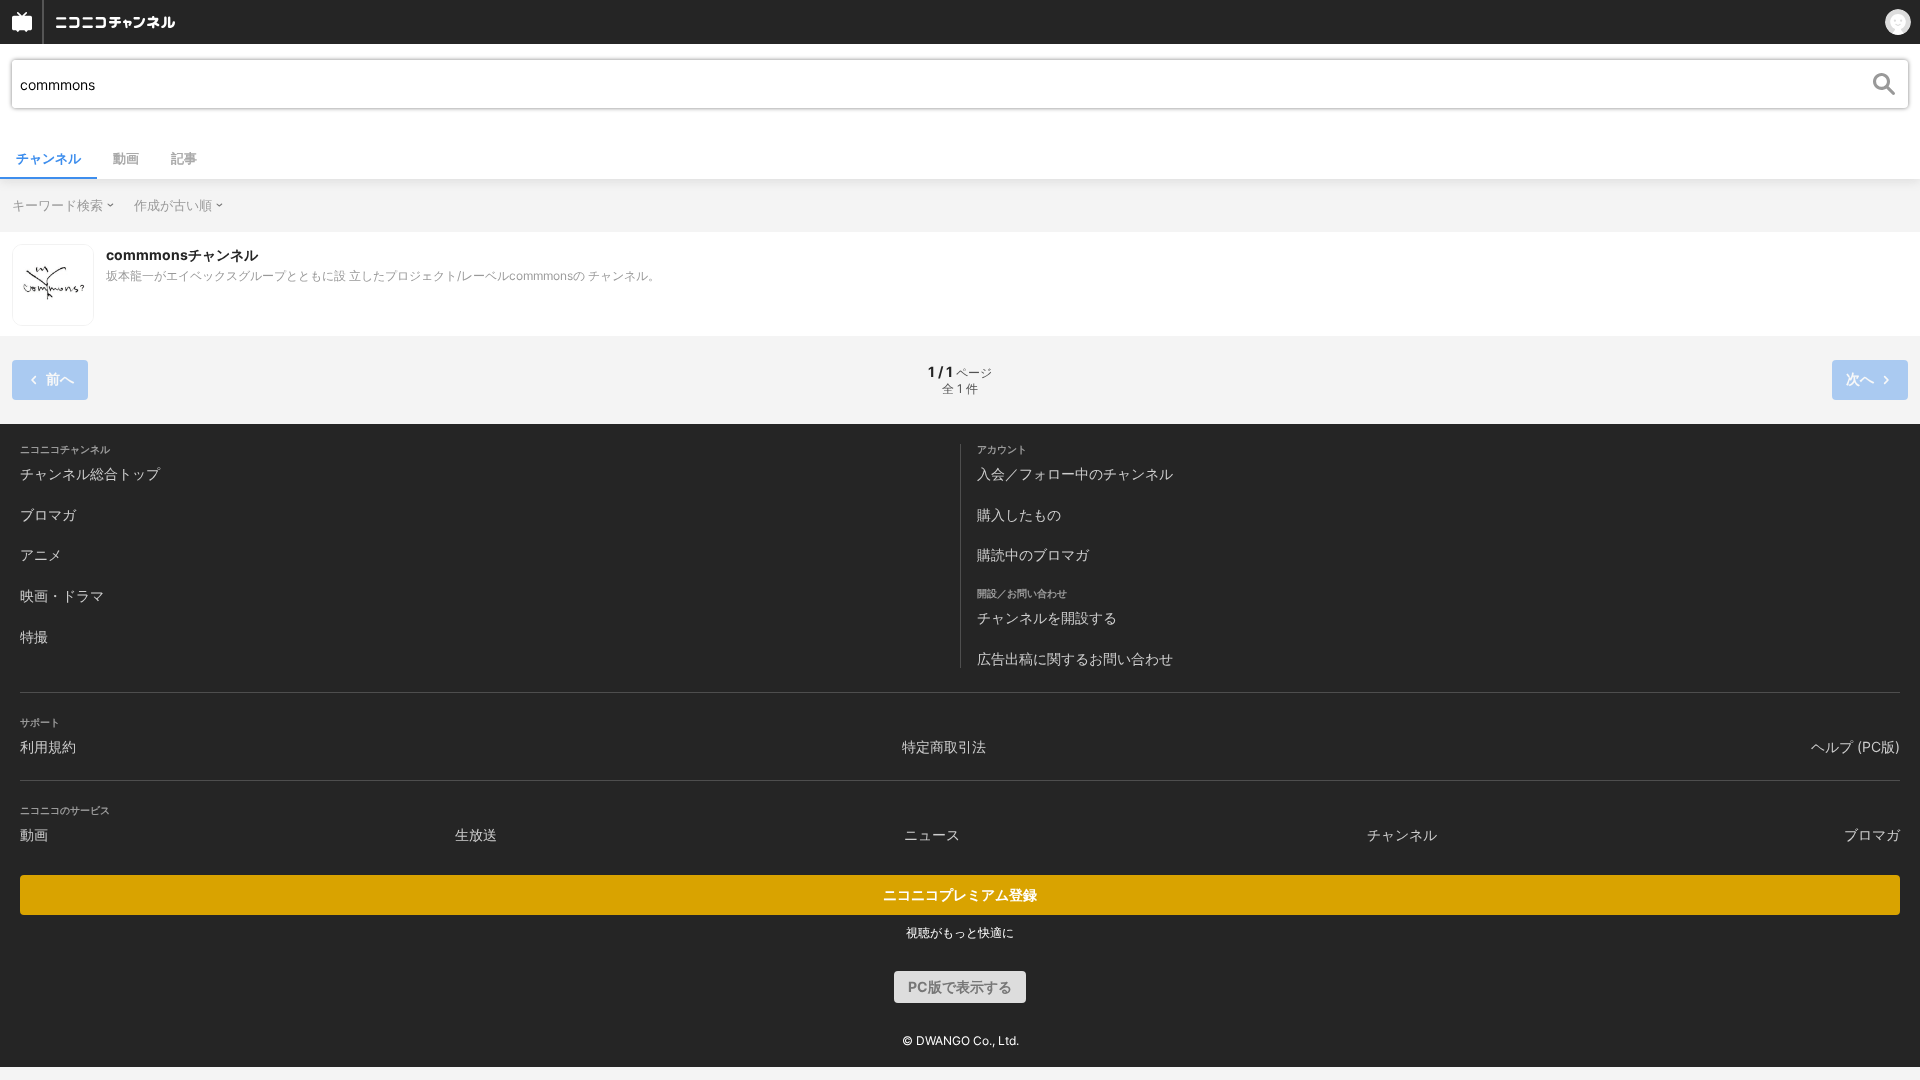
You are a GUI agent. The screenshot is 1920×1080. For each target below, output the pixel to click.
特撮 (34, 636)
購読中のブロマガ (1033, 554)
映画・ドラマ (62, 595)
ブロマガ (48, 514)
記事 (184, 158)
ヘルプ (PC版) (1855, 746)
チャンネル (48, 158)
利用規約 (48, 746)
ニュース (932, 834)
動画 (126, 158)
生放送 (476, 834)
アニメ (41, 554)
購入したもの (1019, 514)
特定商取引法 (944, 746)
